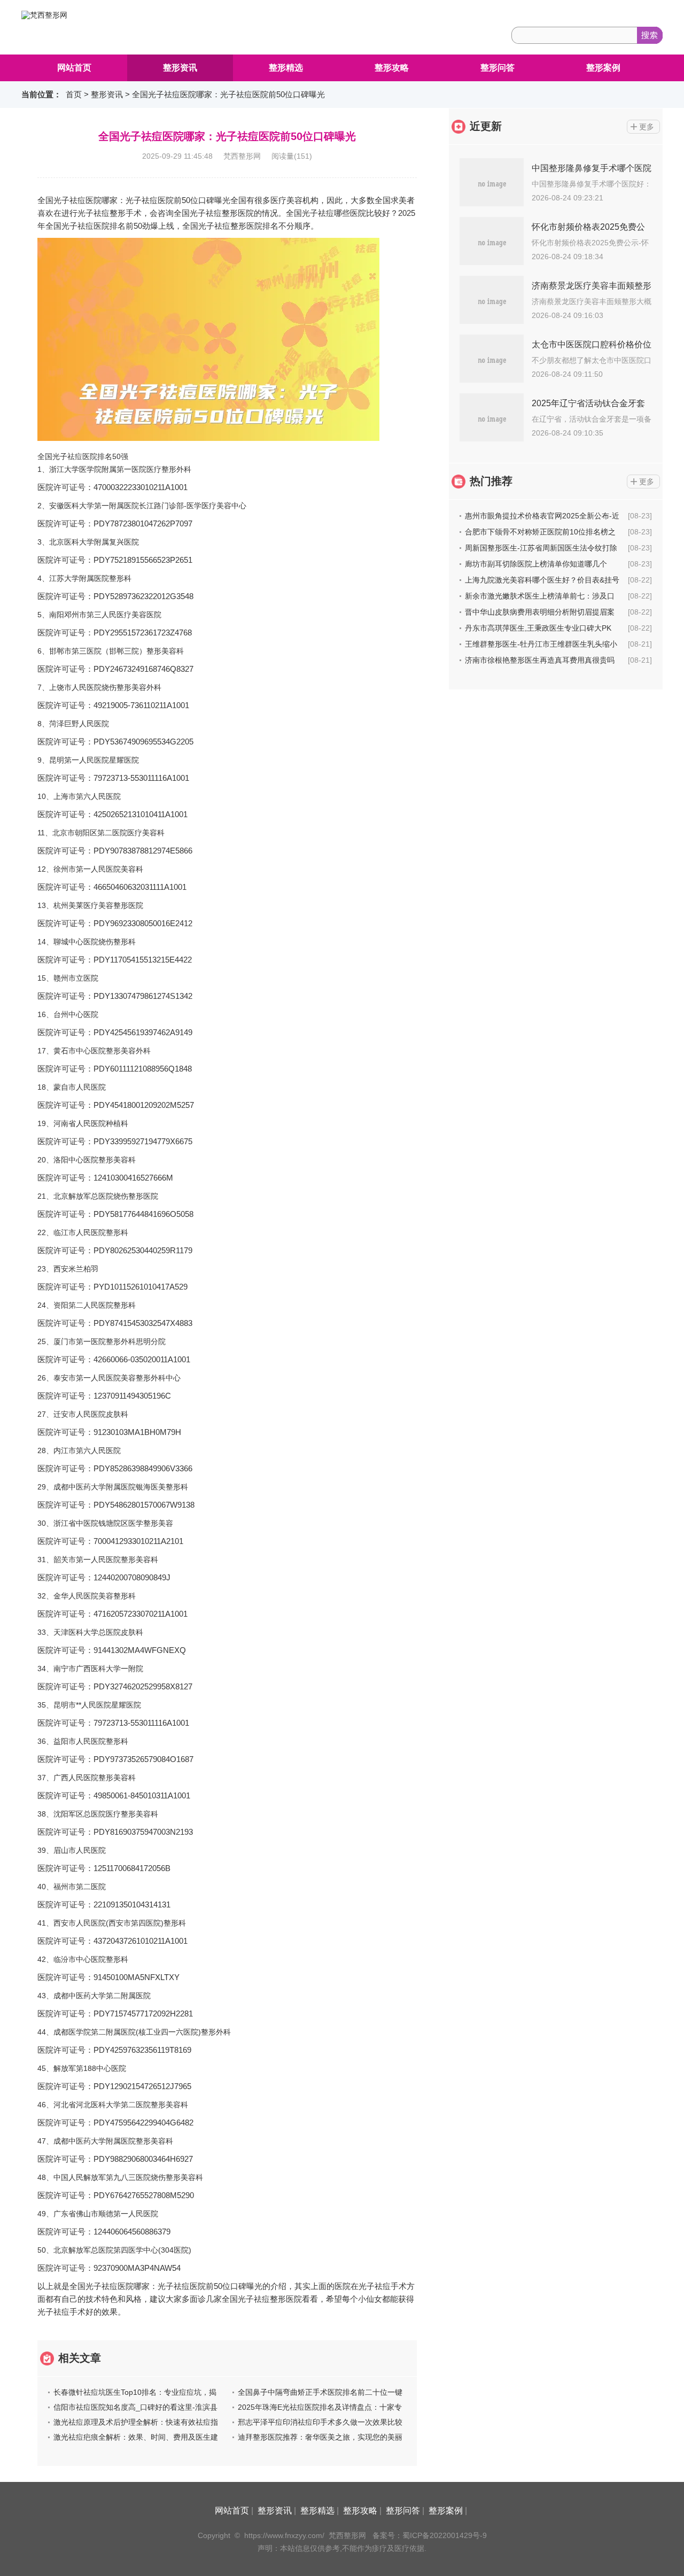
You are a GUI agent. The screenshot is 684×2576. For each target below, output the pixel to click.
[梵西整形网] (44, 15)
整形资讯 (180, 68)
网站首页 (74, 68)
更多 (647, 127)
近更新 (486, 126)
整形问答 (498, 68)
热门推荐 (491, 481)
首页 (74, 94)
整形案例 (603, 68)
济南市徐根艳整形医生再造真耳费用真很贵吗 (540, 660)
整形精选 (286, 68)
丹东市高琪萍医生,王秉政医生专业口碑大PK (538, 628)
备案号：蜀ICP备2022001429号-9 (430, 2535)
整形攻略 (392, 68)
